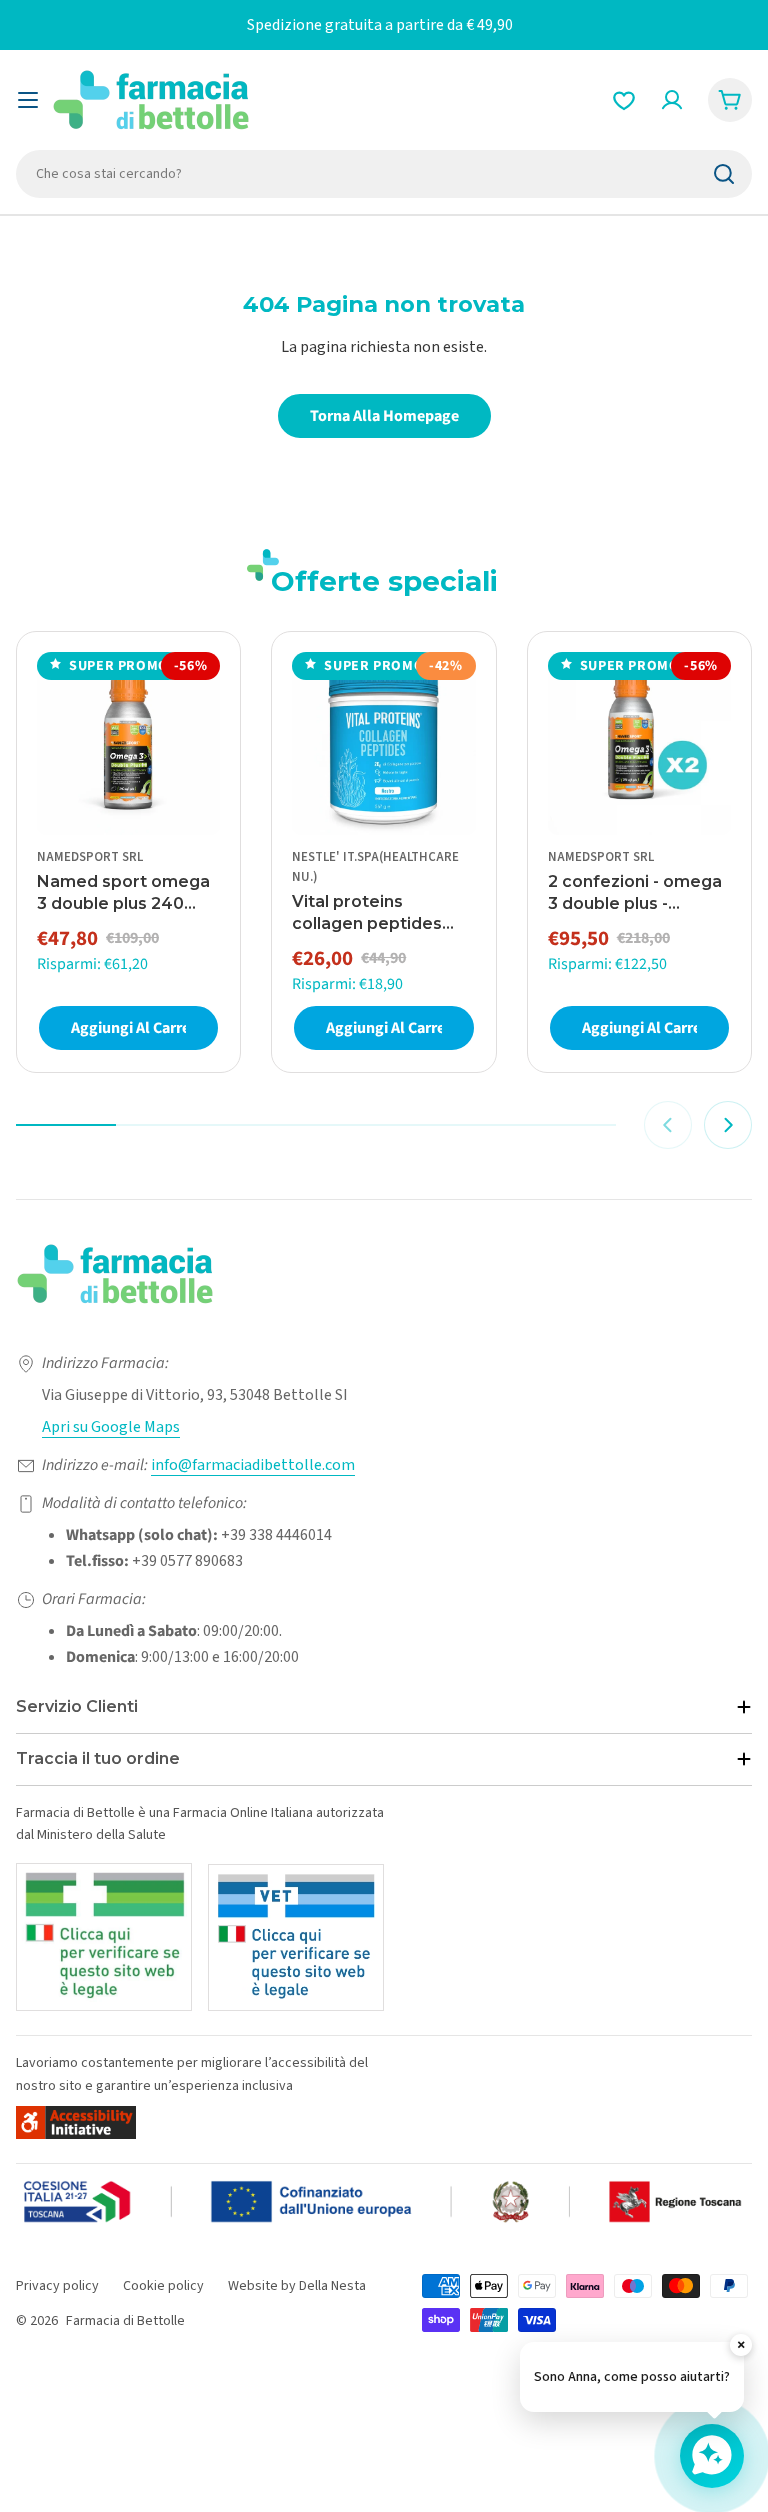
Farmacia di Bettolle (125, 2321)
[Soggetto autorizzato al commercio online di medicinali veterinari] (296, 1937)
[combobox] (384, 174)
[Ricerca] (724, 174)
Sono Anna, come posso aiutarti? (632, 2377)
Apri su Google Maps (111, 1427)
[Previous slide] (668, 1125)
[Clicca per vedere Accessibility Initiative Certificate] (76, 2122)
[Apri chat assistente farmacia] (712, 2456)
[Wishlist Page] (624, 100)
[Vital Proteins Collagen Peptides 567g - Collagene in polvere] (383, 743)
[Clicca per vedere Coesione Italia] (384, 2202)
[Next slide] (728, 1125)
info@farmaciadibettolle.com (253, 1465)
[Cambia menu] (28, 100)
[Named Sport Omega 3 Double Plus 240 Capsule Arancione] (128, 743)
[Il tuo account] (672, 100)
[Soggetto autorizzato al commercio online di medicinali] (104, 1937)
